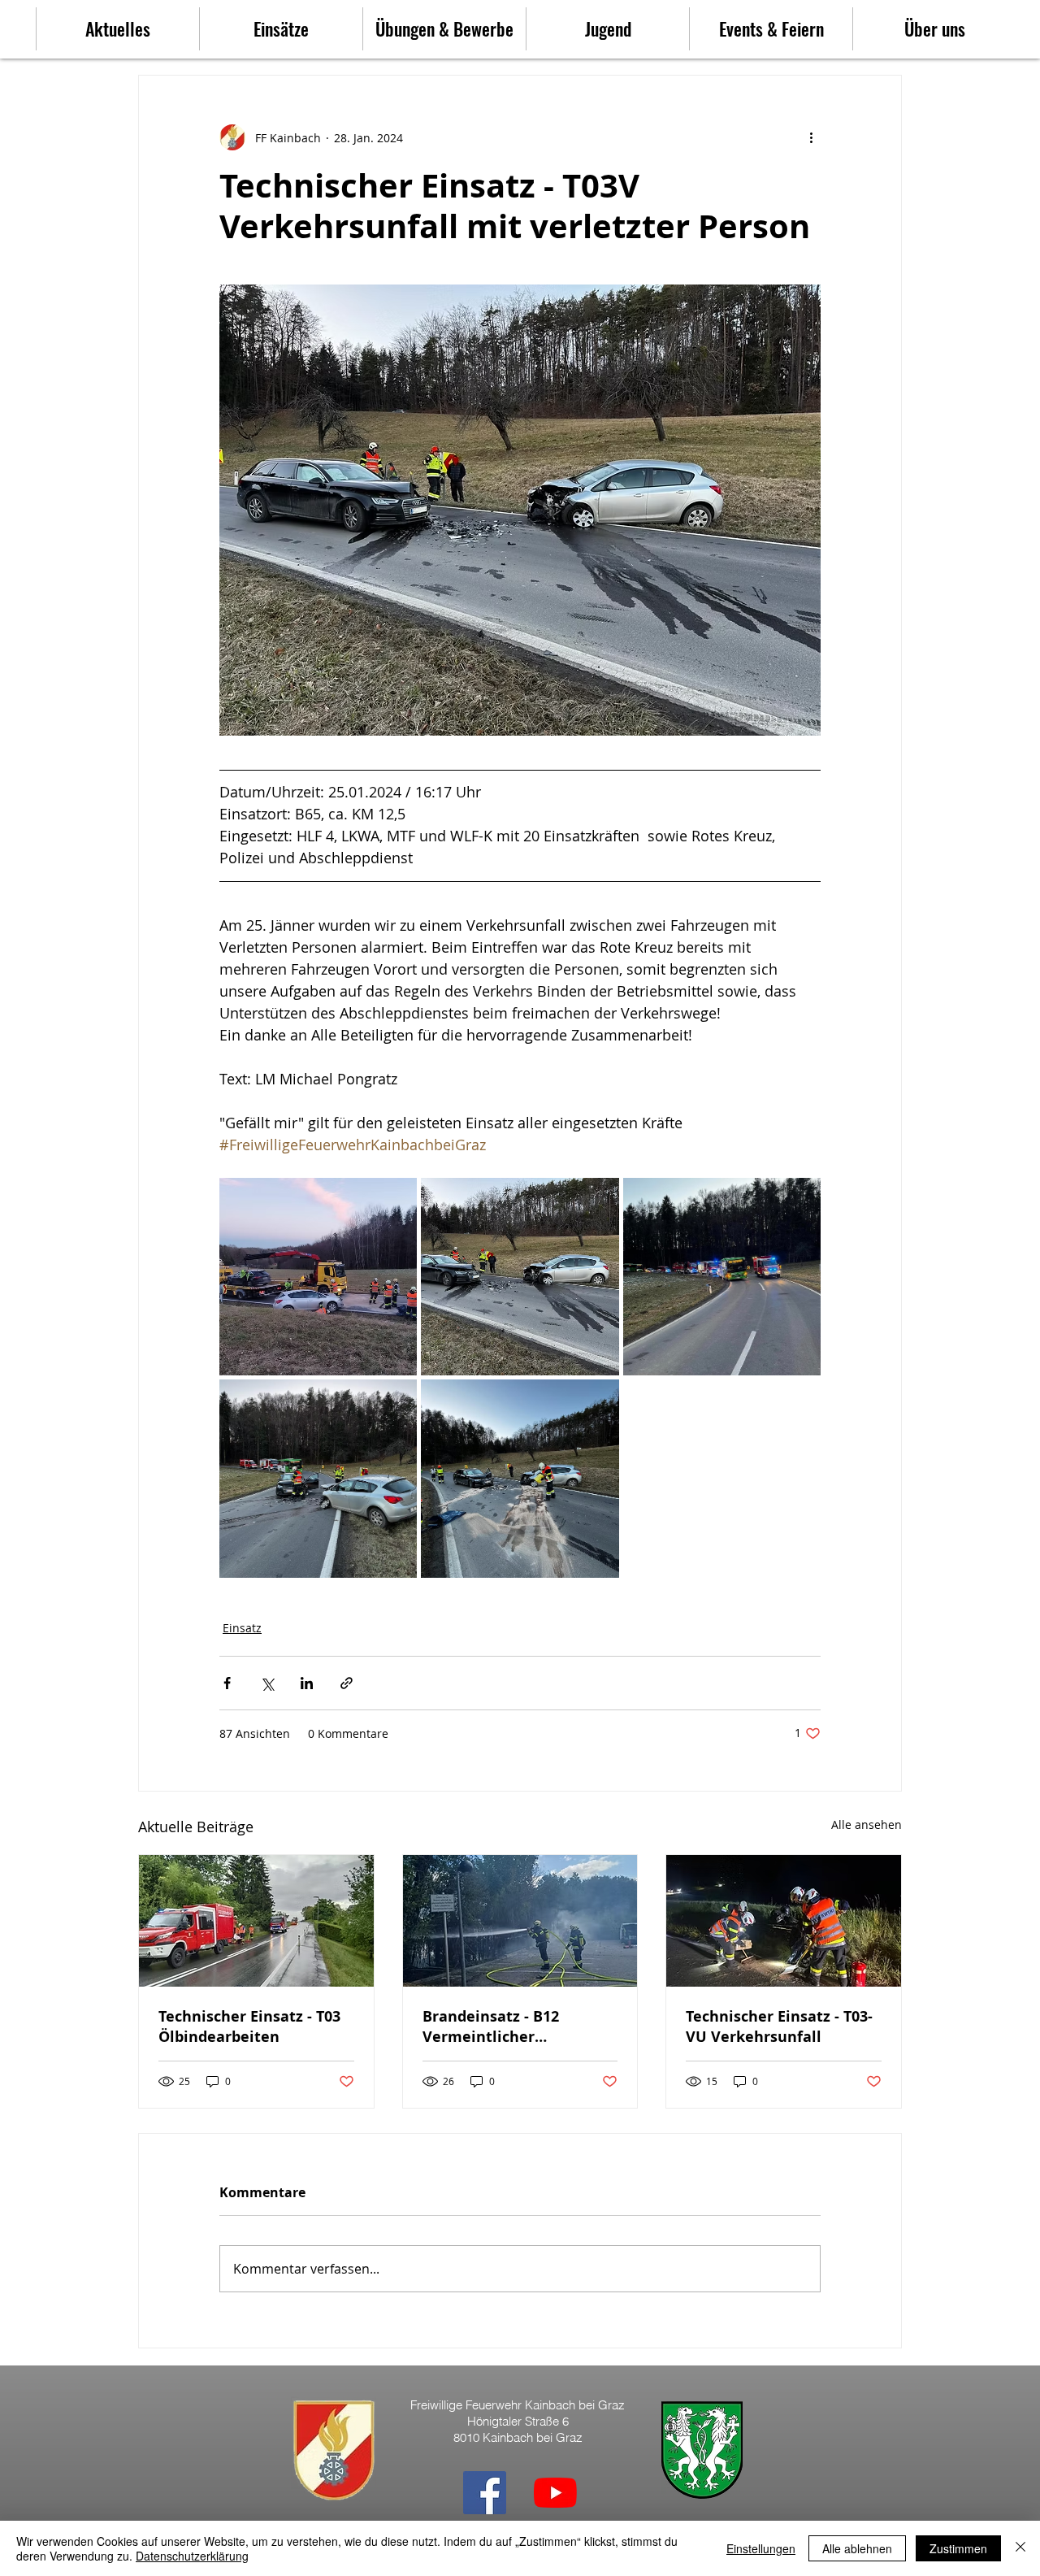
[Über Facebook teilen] (227, 1683)
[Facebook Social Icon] (485, 2493)
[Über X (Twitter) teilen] (267, 1683)
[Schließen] (1020, 2548)
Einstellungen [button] (761, 2548)
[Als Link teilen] (347, 1683)
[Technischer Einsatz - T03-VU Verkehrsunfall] (784, 1921)
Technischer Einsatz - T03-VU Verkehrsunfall (779, 2026)
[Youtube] (555, 2493)
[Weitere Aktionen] (811, 137)
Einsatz (242, 1628)
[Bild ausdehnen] (318, 1277)
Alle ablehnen (857, 2548)
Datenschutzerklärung (192, 2556)
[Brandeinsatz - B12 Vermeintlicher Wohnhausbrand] (520, 1921)
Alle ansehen (867, 1824)
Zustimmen (958, 2548)
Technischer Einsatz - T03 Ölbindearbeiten (249, 2026)
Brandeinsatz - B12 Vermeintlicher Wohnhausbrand (491, 2026)
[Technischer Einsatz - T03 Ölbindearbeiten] (256, 1921)
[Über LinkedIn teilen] (307, 1683)
